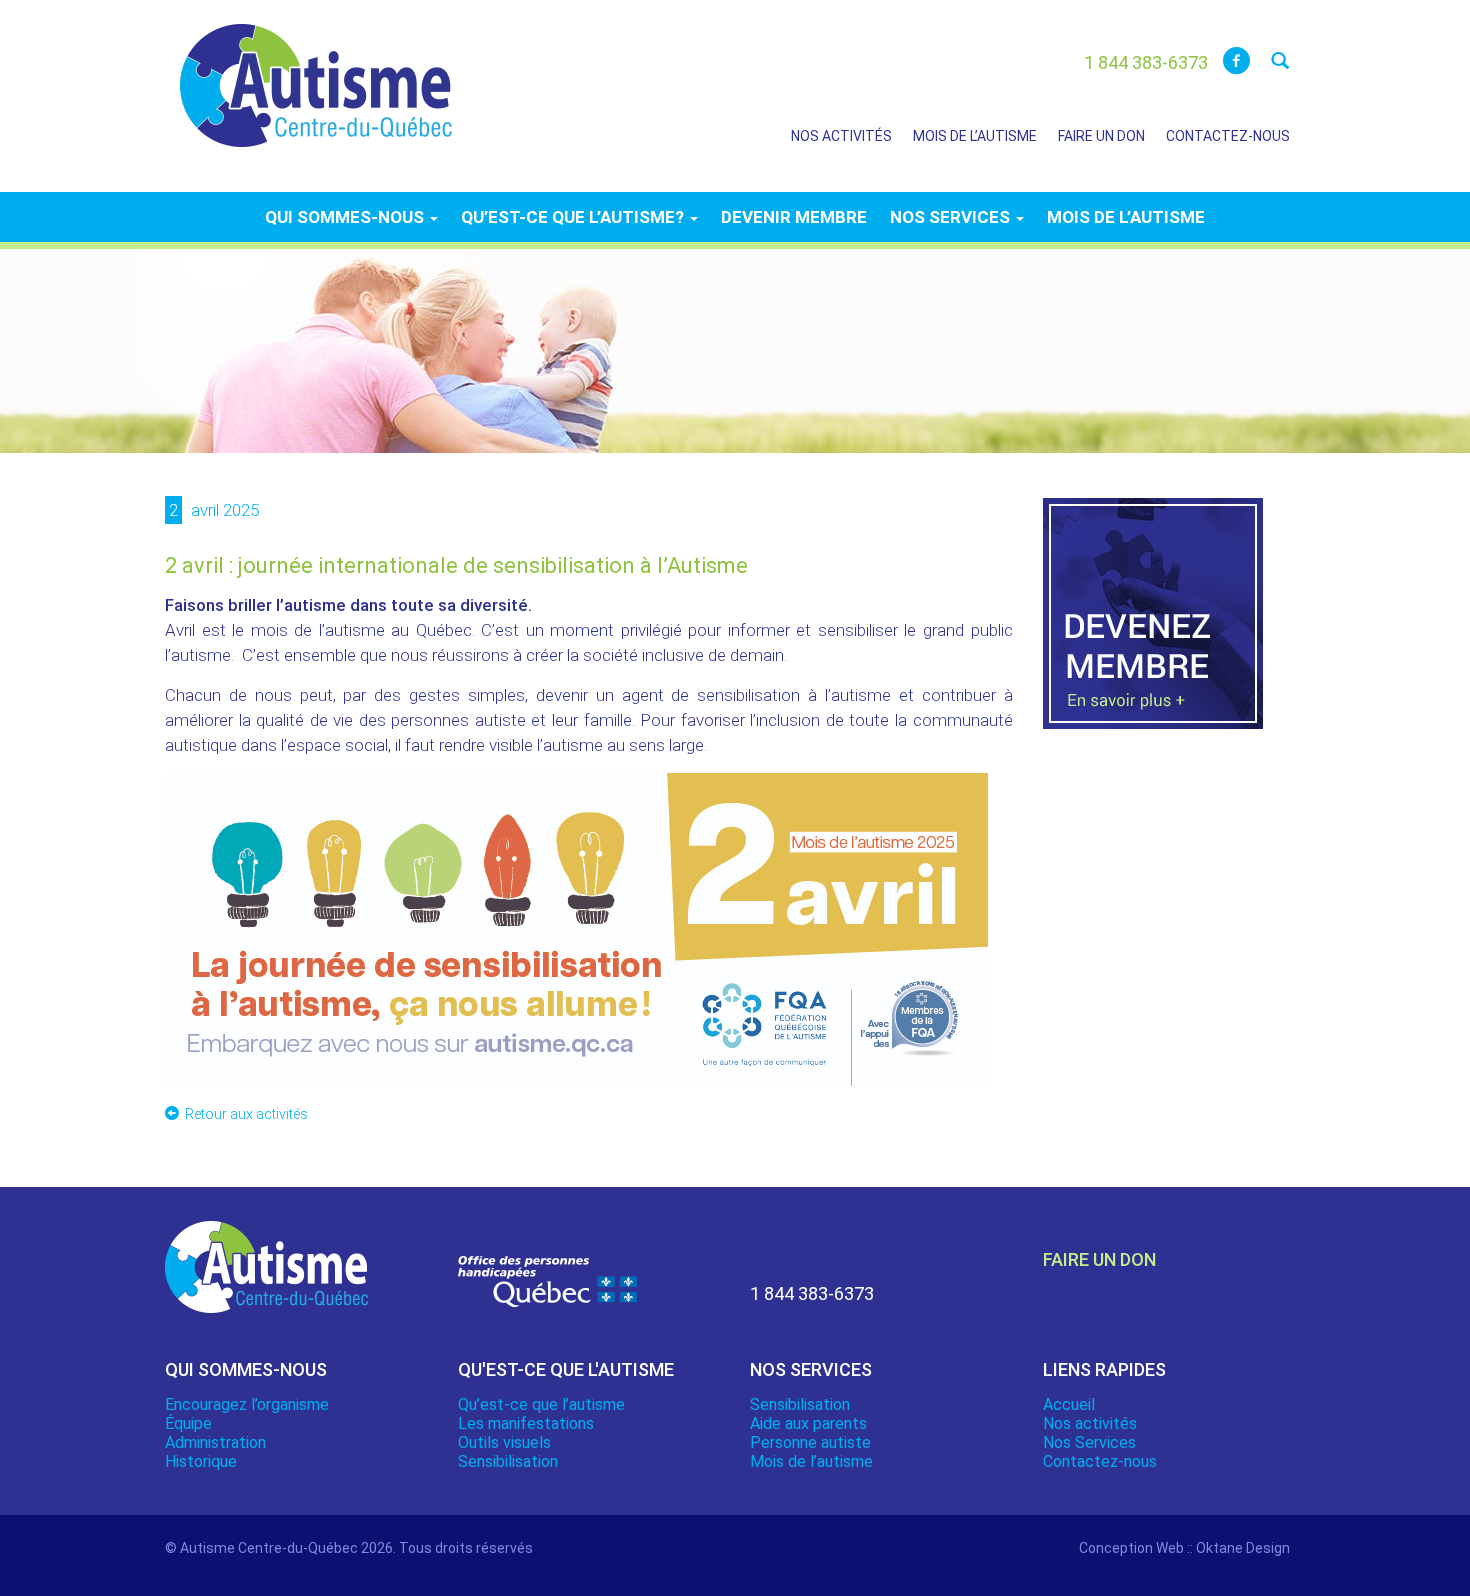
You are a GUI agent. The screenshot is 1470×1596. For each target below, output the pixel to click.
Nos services (952, 217)
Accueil (1069, 1404)
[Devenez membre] (1153, 625)
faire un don (1099, 1259)
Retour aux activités (246, 1114)
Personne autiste (810, 1442)
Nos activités (841, 136)
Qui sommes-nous (346, 217)
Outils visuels (504, 1442)
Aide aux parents (808, 1423)
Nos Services (1089, 1442)
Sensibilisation (508, 1461)
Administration (215, 1442)
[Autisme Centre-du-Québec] (316, 72)
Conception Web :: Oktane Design (1184, 1548)
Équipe (188, 1423)
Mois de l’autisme (975, 136)
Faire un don (1101, 136)
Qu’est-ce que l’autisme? (574, 217)
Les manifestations (526, 1423)
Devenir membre (794, 217)
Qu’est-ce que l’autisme (541, 1404)
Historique (201, 1461)
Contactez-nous (1228, 136)
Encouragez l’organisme (247, 1404)
